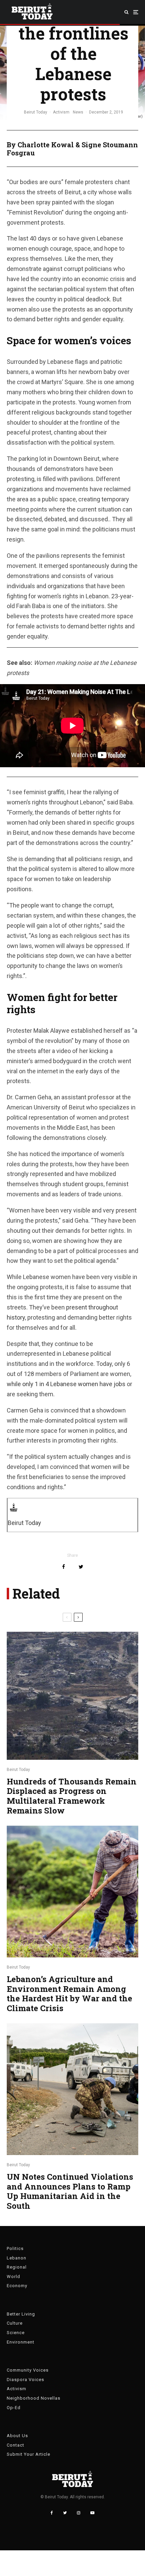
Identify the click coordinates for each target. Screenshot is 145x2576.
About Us (17, 2436)
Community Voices (28, 2370)
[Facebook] (52, 2513)
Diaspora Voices (25, 2380)
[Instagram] (79, 2513)
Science (16, 2333)
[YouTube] (92, 2513)
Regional (17, 2267)
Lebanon (17, 2258)
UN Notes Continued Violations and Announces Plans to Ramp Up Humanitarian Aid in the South (70, 2191)
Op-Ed (14, 2408)
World (13, 2277)
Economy (17, 2286)
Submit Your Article (28, 2454)
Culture (15, 2323)
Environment (21, 2342)
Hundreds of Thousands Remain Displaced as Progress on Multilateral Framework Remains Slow (72, 1796)
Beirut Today (36, 112)
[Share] (64, 1567)
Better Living (21, 2314)
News (78, 112)
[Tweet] (81, 1567)
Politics (15, 2248)
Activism (61, 112)
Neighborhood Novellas (34, 2398)
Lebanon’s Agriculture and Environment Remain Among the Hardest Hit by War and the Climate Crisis (69, 1994)
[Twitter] (65, 2513)
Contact (16, 2445)
